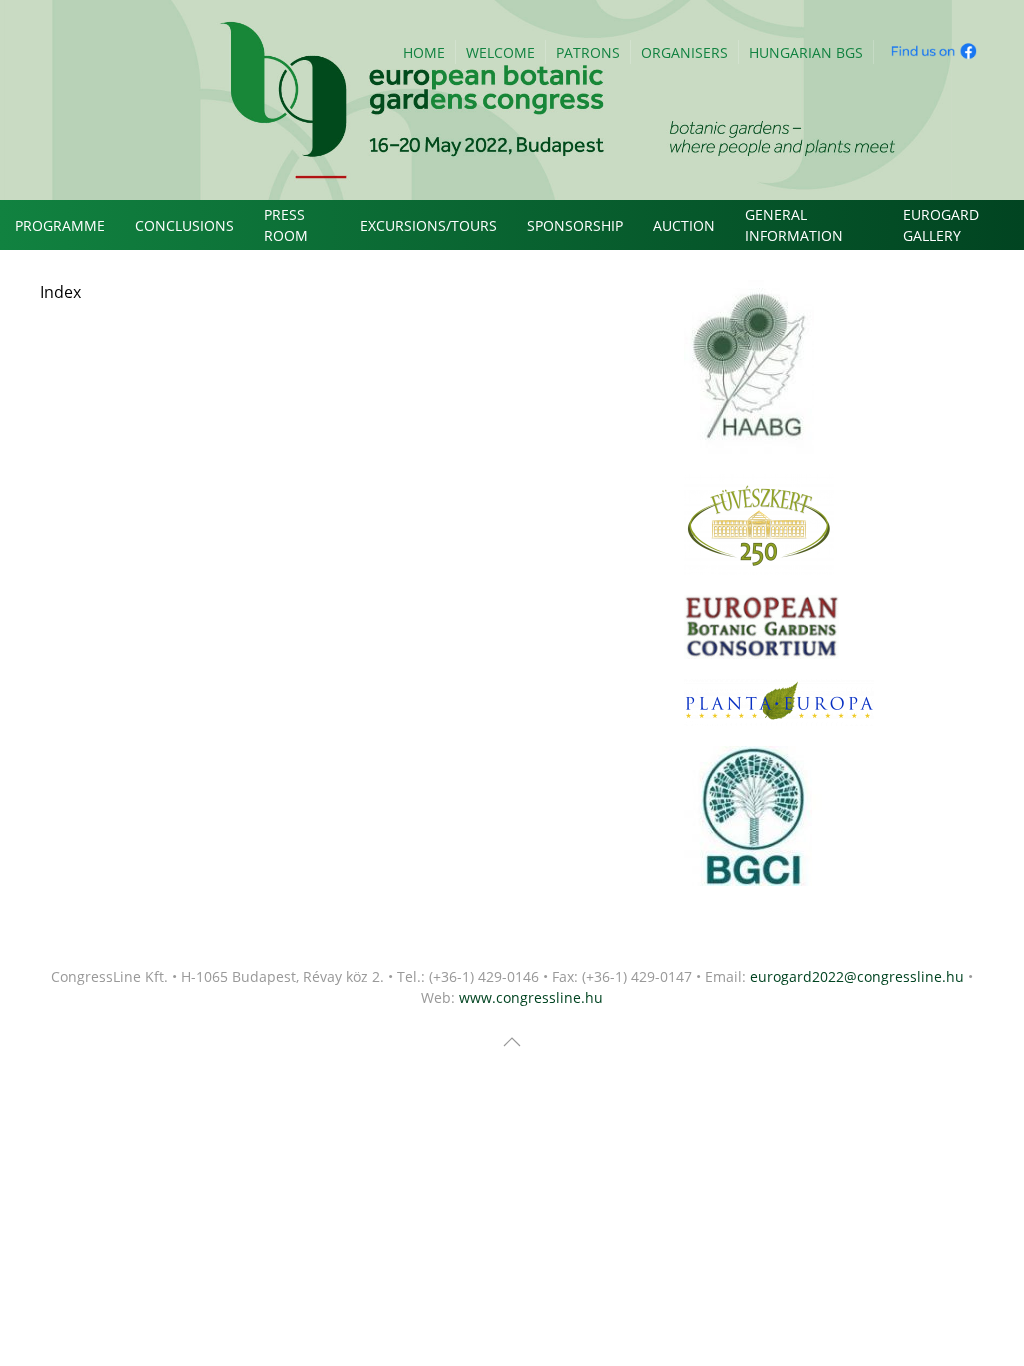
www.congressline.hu (531, 997)
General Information (794, 225)
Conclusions (184, 225)
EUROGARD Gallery (941, 225)
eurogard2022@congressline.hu (857, 976)
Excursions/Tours (428, 225)
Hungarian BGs (806, 52)
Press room (286, 225)
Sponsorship (575, 225)
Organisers (684, 52)
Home (424, 52)
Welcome (500, 52)
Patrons (588, 52)
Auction (684, 225)
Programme (60, 225)
